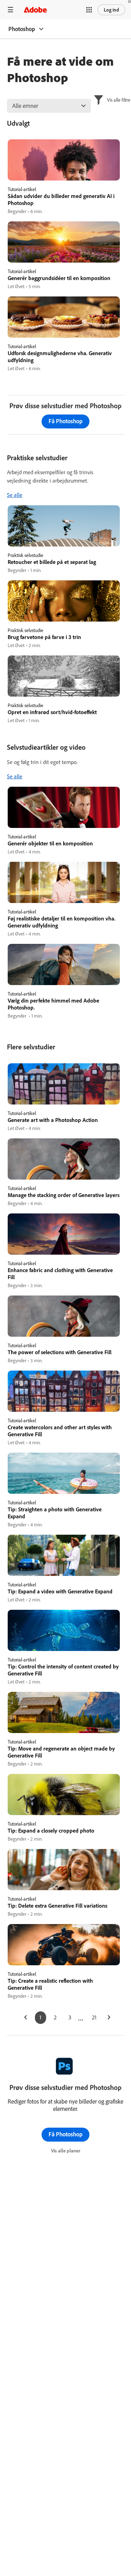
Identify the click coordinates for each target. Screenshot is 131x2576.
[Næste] (109, 2018)
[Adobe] (35, 10)
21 (94, 2017)
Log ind (111, 10)
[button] (89, 10)
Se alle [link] (15, 495)
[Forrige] (26, 2018)
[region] (64, 177)
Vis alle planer (66, 2151)
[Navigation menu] (10, 10)
